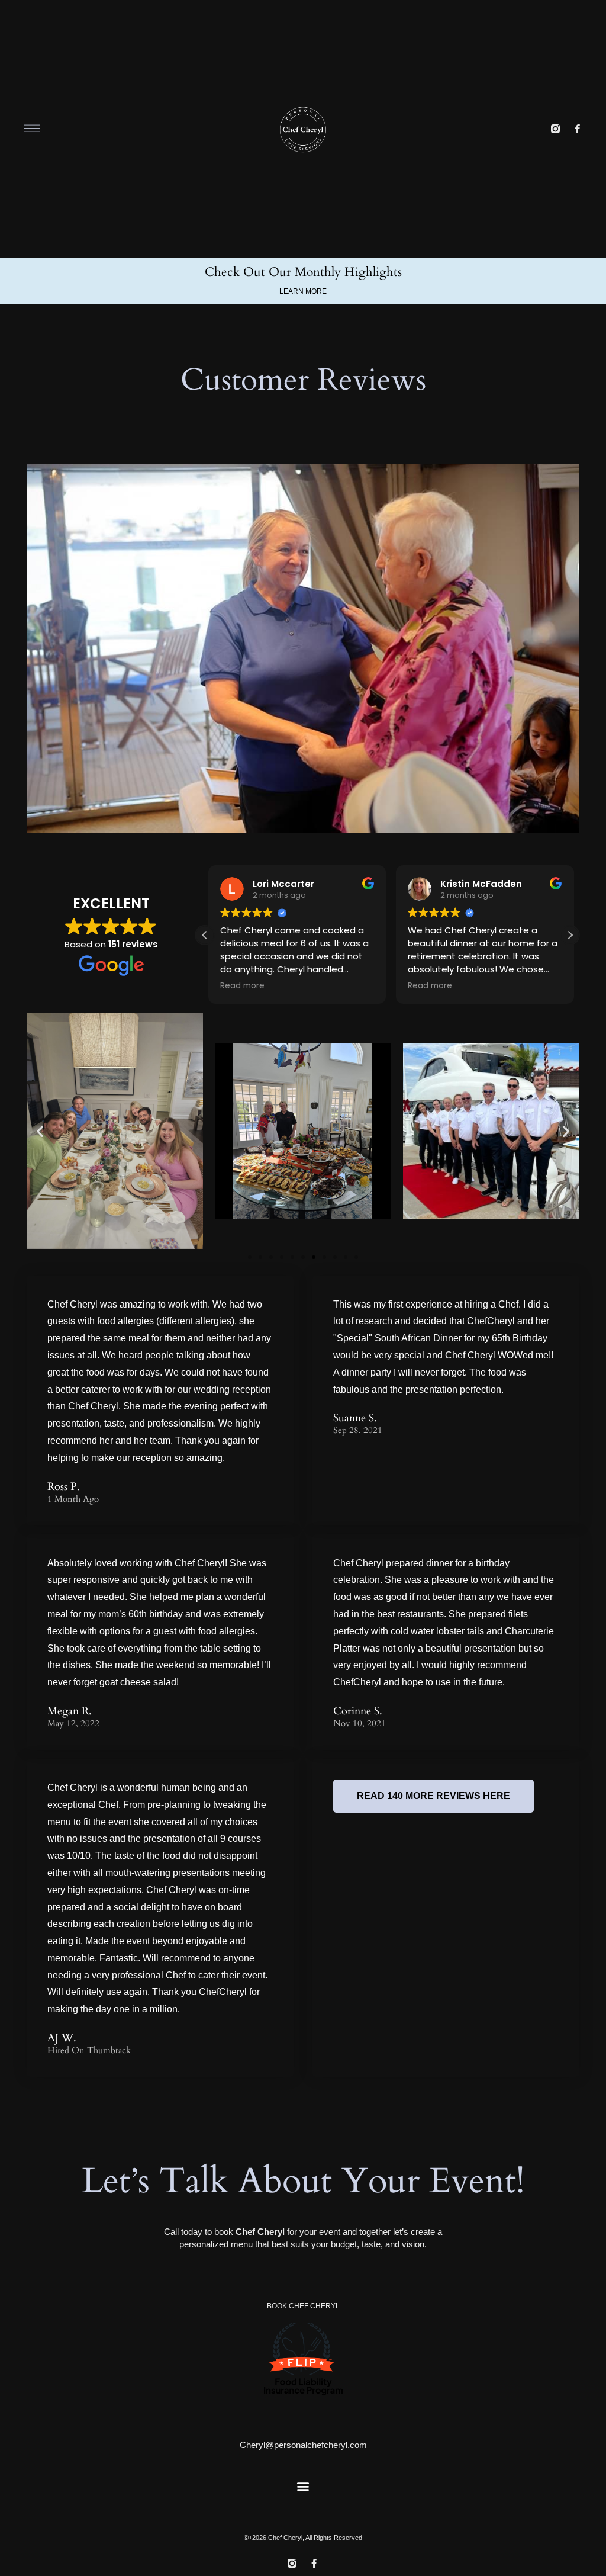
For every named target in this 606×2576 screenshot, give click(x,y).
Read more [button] (239, 986)
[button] (570, 935)
